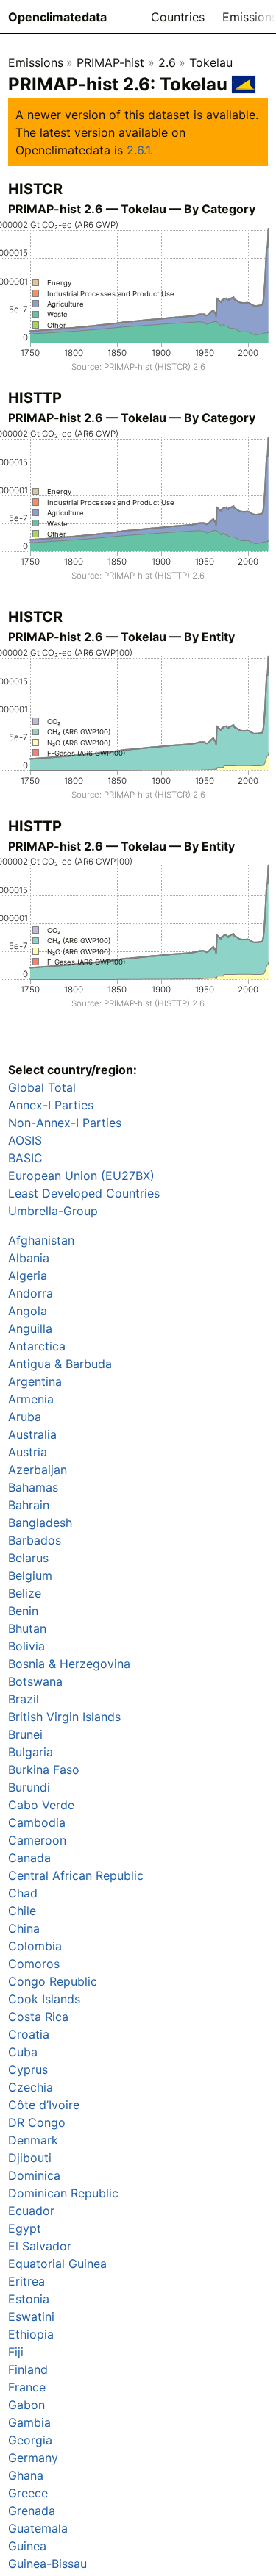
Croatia (29, 2034)
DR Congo (37, 2122)
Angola (28, 1311)
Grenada (32, 2511)
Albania (29, 1258)
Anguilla (30, 1328)
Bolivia (26, 1646)
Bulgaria (31, 1752)
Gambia (29, 2422)
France (27, 2387)
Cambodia (37, 1822)
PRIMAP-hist (110, 62)
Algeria (28, 1276)
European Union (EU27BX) (81, 1176)
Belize (25, 1593)
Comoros (34, 1964)
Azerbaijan (38, 1470)
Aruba (25, 1417)
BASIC (25, 1158)
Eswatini (31, 2316)
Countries (178, 17)
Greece (28, 2493)
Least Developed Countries (84, 1193)
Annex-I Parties (51, 1105)
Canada (29, 1858)
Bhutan (27, 1628)
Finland (28, 2369)
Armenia (31, 1399)
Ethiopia (31, 2334)
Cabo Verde (41, 1805)
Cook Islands (44, 1999)
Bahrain (29, 1505)
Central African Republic (76, 1875)
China (24, 1928)
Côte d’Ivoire (44, 2105)
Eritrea (26, 2281)
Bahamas (33, 1487)
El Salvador (40, 2246)
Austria (28, 1452)
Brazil (24, 1699)
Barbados (35, 1540)
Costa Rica (38, 2017)
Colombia (35, 1946)
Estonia (29, 2299)
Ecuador (31, 2211)
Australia (32, 1434)
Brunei (25, 1734)
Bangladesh (40, 1523)
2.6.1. (140, 150)
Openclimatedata (57, 17)
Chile (22, 1911)
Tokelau (211, 62)
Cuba (23, 2052)
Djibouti (30, 2158)
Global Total (42, 1087)
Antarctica (37, 1346)
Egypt (25, 2228)
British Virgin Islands (64, 1717)
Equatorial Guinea (57, 2264)
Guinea (27, 2546)
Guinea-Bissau (47, 2564)
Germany (33, 2458)
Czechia (31, 2087)
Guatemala (38, 2528)
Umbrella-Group (53, 1211)
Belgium (30, 1575)
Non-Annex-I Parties (65, 1123)
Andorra (31, 1293)
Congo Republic (53, 1981)
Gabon (26, 2405)
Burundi (29, 1787)
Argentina (35, 1381)
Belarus (28, 1558)
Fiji (16, 2352)
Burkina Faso (44, 1770)
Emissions (36, 62)
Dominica (34, 2175)
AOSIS (25, 1140)
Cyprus (28, 2069)
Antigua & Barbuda (60, 1364)
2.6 (167, 62)
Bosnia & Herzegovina (69, 1664)
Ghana (26, 2475)
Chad (23, 1893)
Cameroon (37, 1840)
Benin (23, 1611)
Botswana (35, 1681)
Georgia (30, 2440)
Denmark (33, 2140)
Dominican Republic (63, 2193)
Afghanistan (41, 1240)
